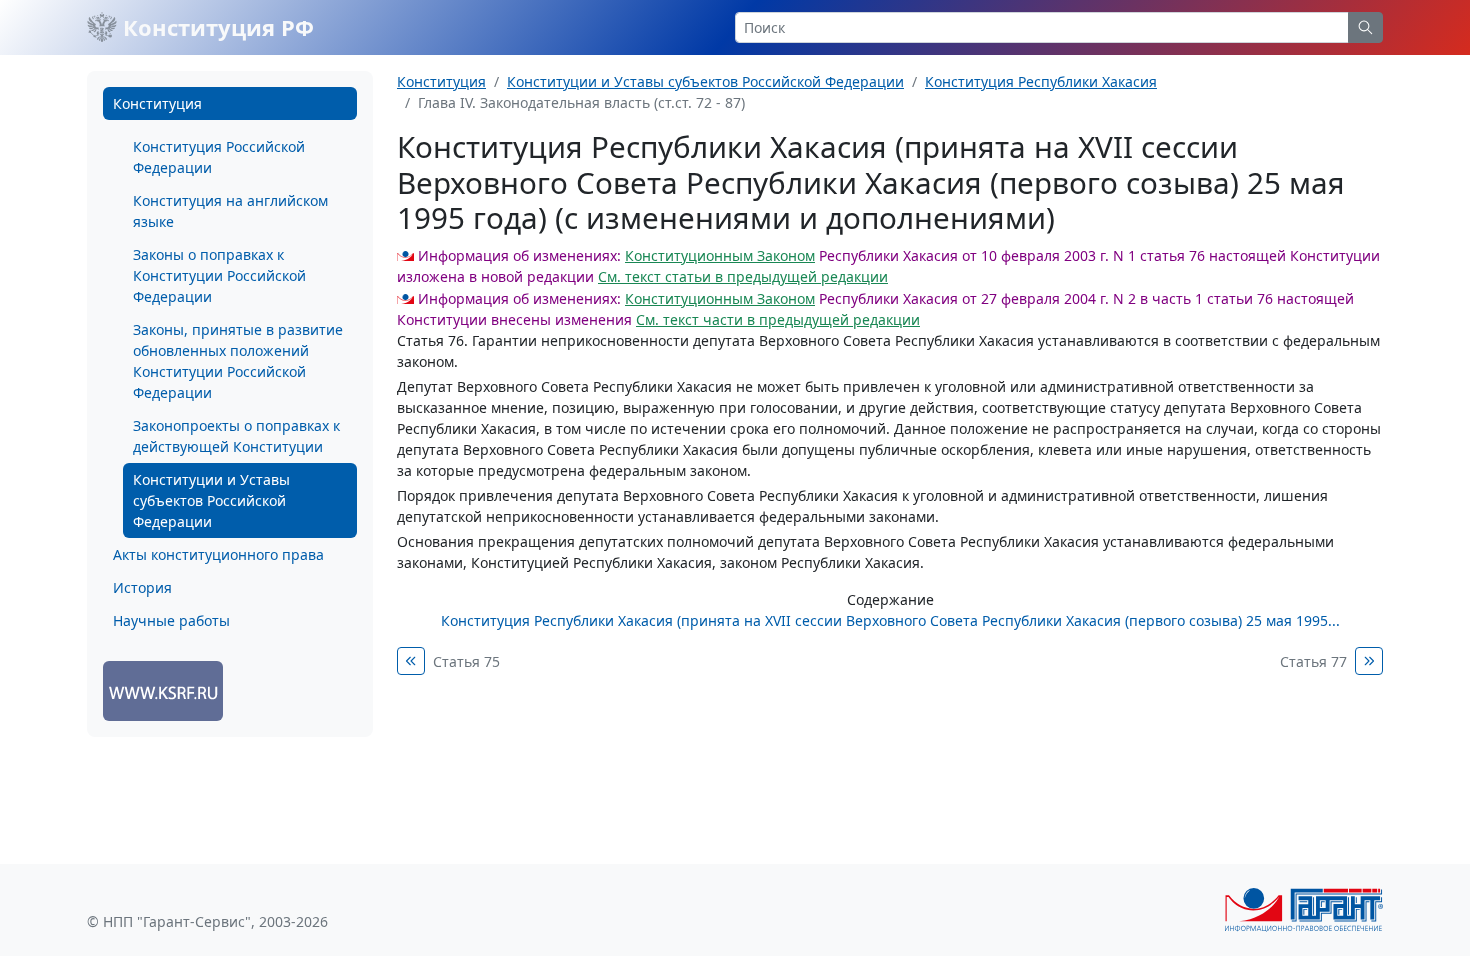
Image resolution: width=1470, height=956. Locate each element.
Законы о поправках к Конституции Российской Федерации (219, 275)
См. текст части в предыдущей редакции (778, 319)
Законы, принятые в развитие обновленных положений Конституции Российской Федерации (238, 361)
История (142, 587)
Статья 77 (1313, 661)
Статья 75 (466, 661)
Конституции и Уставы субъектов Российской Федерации (211, 500)
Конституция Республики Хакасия (1041, 81)
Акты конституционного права (218, 554)
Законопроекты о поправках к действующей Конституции (236, 436)
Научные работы (171, 620)
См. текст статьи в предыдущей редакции (743, 276)
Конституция (157, 103)
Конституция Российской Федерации (219, 157)
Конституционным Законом (720, 255)
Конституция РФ (215, 27)
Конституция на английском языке (230, 211)
